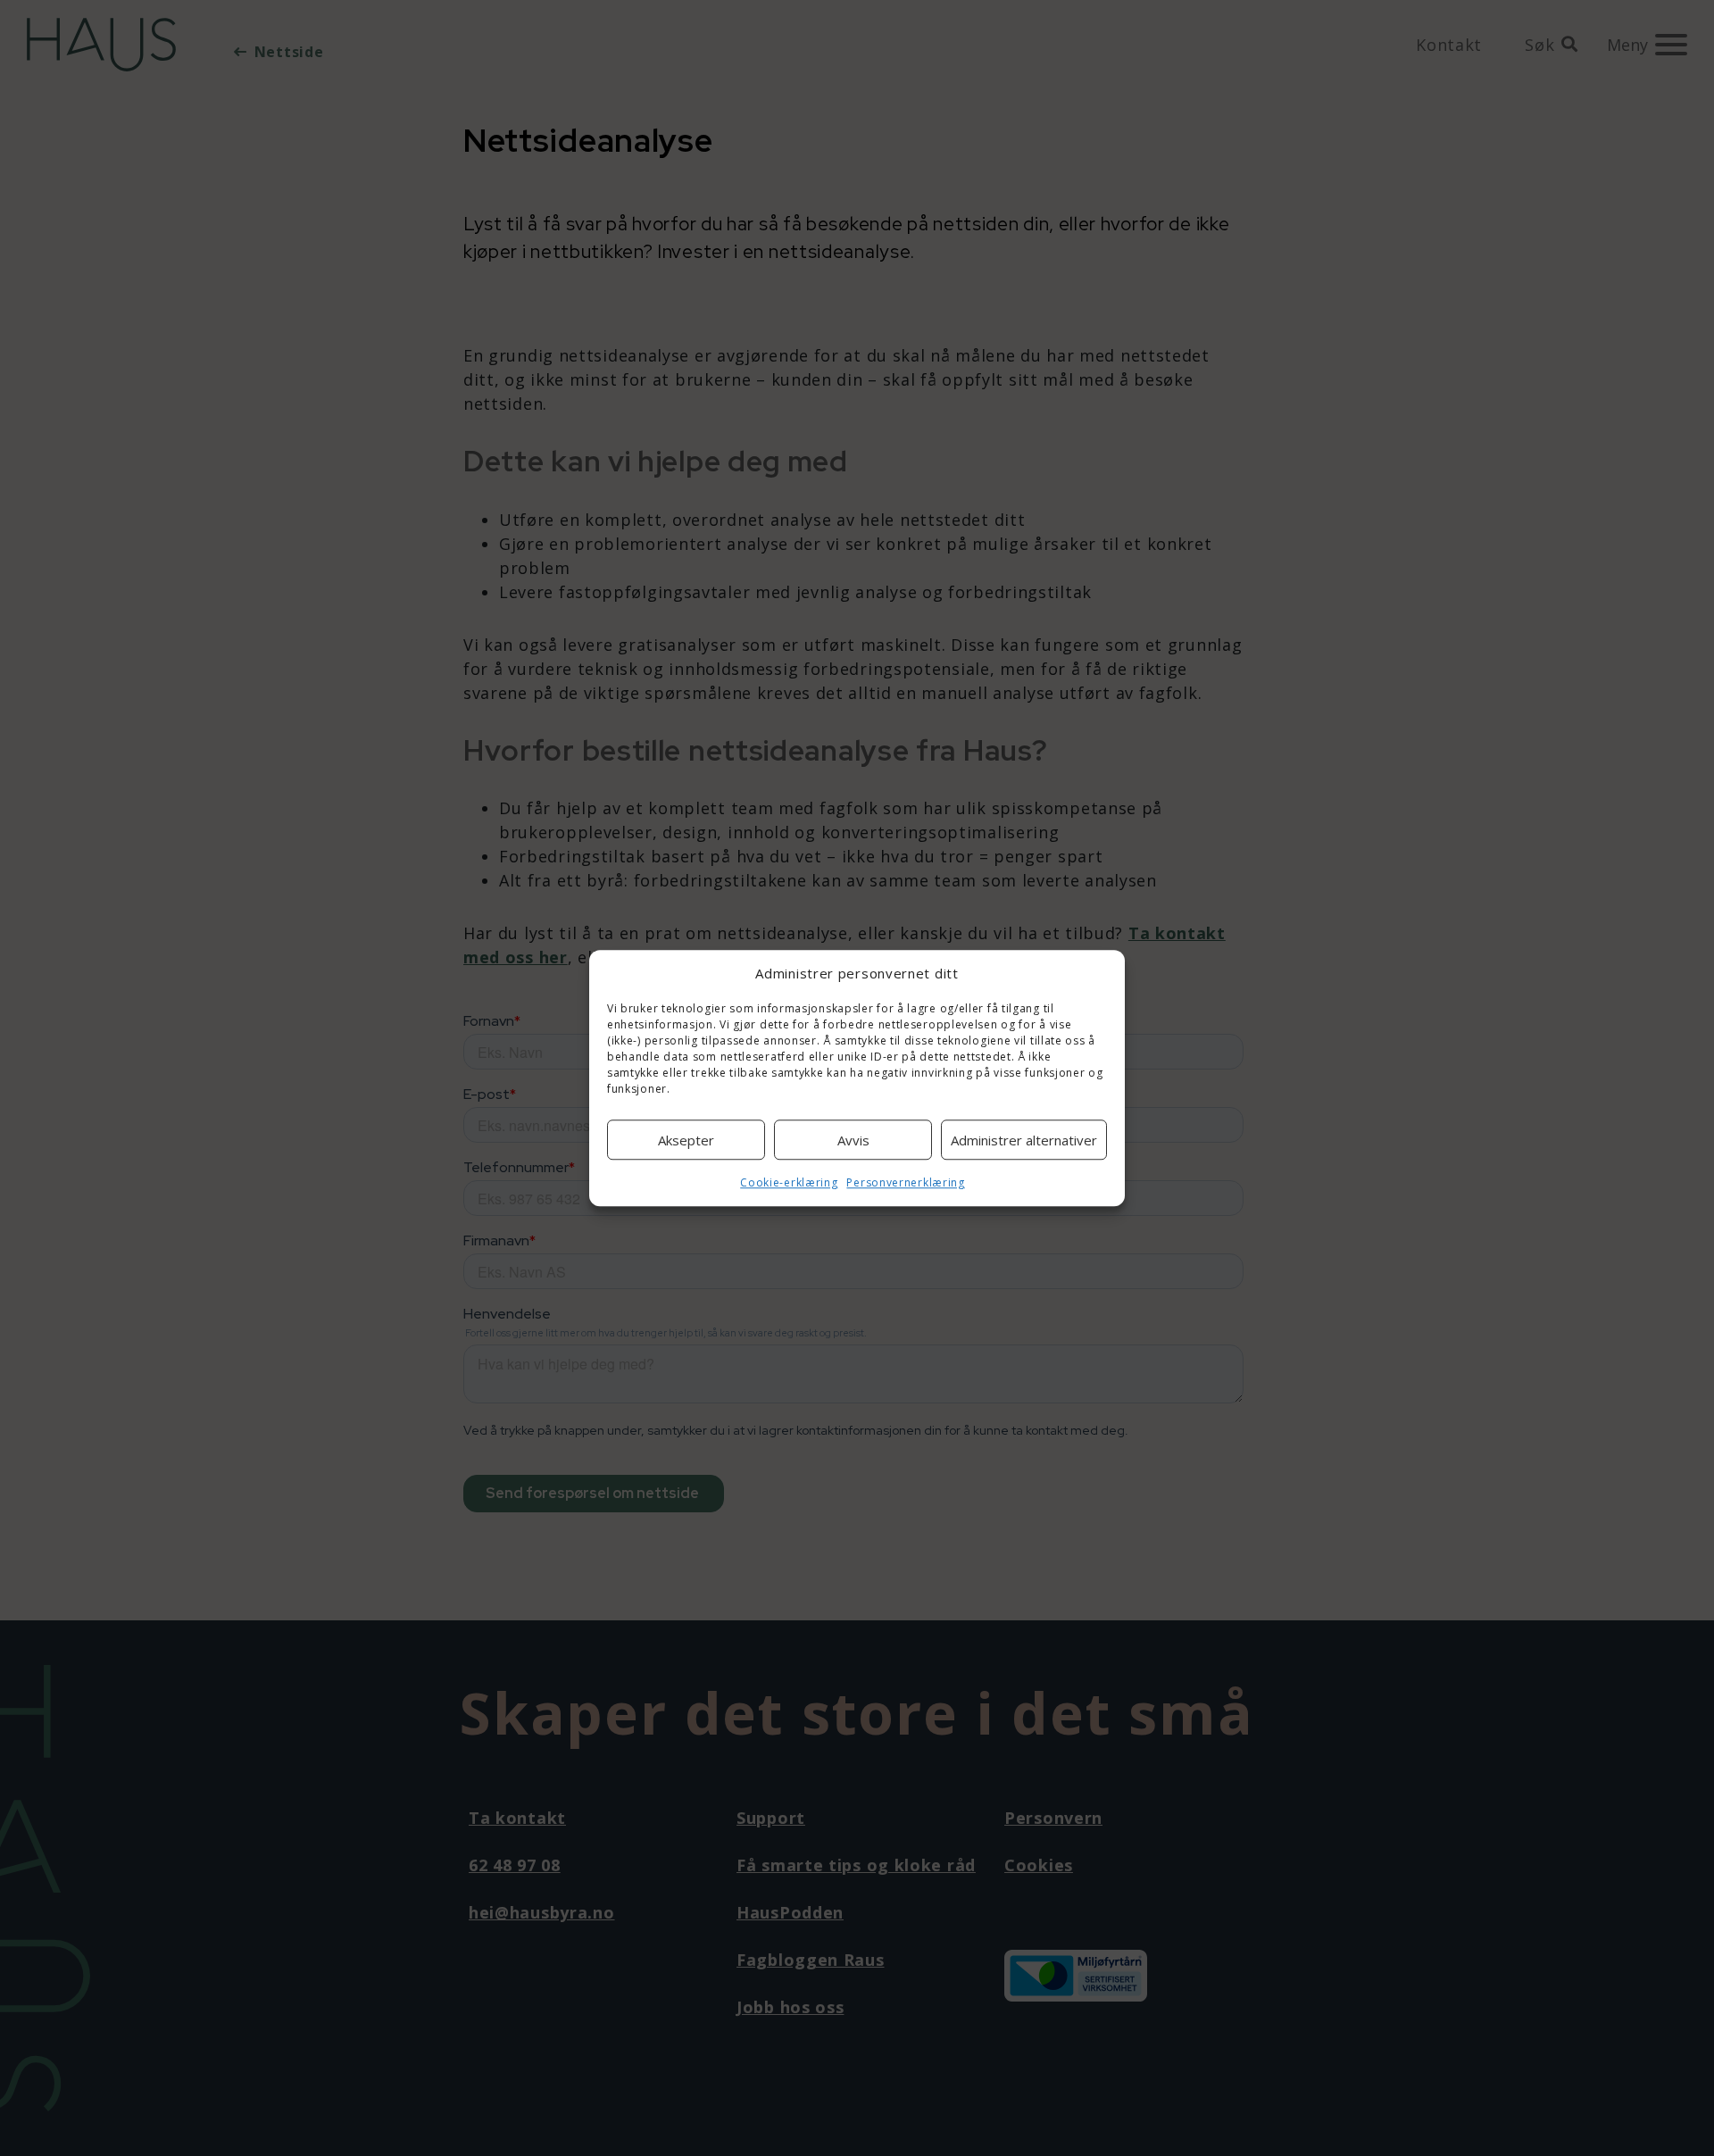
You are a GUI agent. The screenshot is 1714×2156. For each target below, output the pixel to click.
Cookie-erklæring (789, 1182)
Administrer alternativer (1024, 1140)
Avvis (853, 1140)
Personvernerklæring (905, 1182)
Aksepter (686, 1140)
